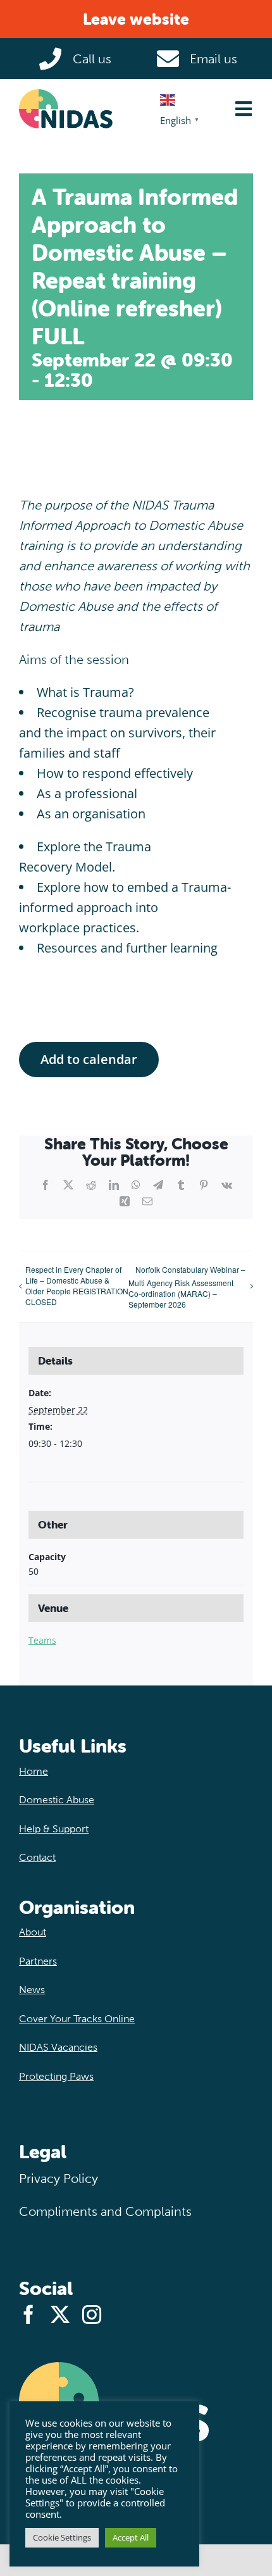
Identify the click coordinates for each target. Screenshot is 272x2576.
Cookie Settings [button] (62, 2537)
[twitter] (60, 2315)
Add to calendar (89, 1060)
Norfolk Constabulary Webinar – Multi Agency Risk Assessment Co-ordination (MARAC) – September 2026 (187, 1287)
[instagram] (92, 2315)
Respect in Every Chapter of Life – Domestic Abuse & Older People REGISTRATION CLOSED (77, 1285)
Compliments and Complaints (105, 2211)
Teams (42, 1640)
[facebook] (28, 2315)
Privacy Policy (59, 2179)
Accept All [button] (131, 2537)
